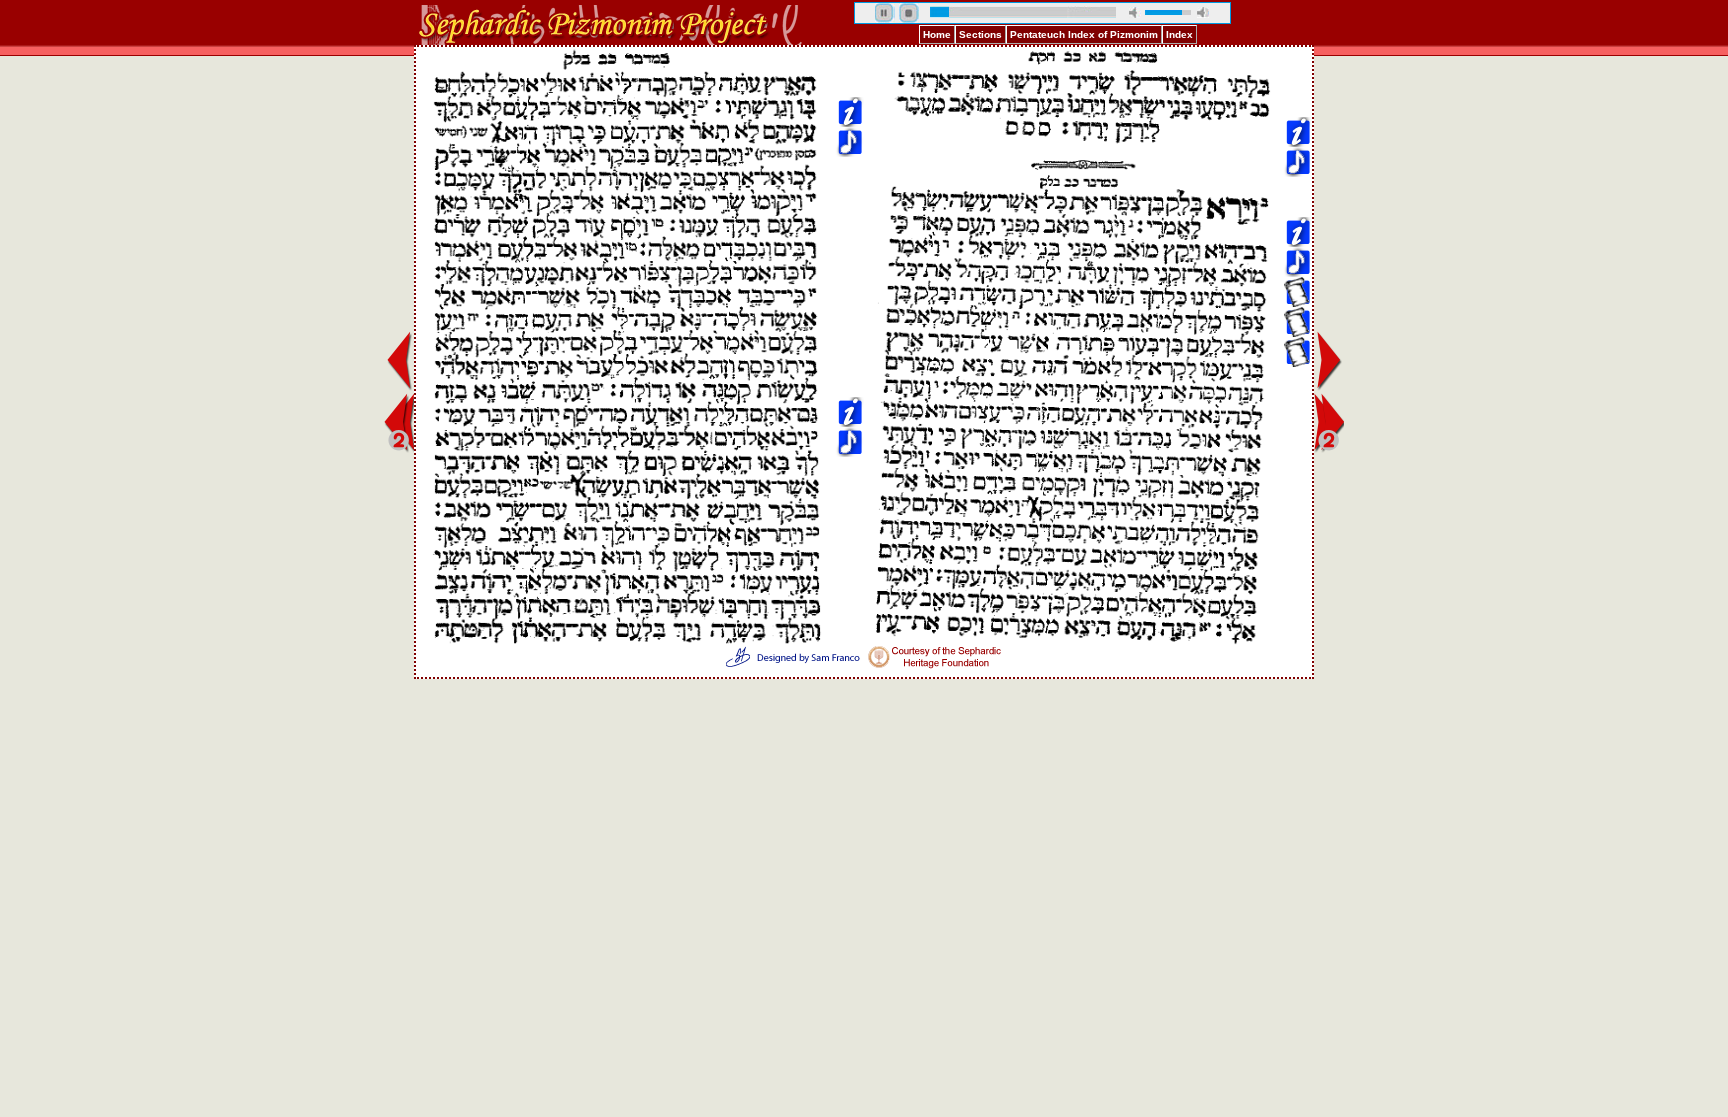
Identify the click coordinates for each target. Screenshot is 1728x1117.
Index (1179, 34)
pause (885, 13)
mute (1135, 12)
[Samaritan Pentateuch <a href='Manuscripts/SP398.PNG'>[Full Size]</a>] (1297, 191)
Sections (980, 34)
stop (909, 13)
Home (937, 34)
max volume (1203, 12)
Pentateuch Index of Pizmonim (1084, 34)
